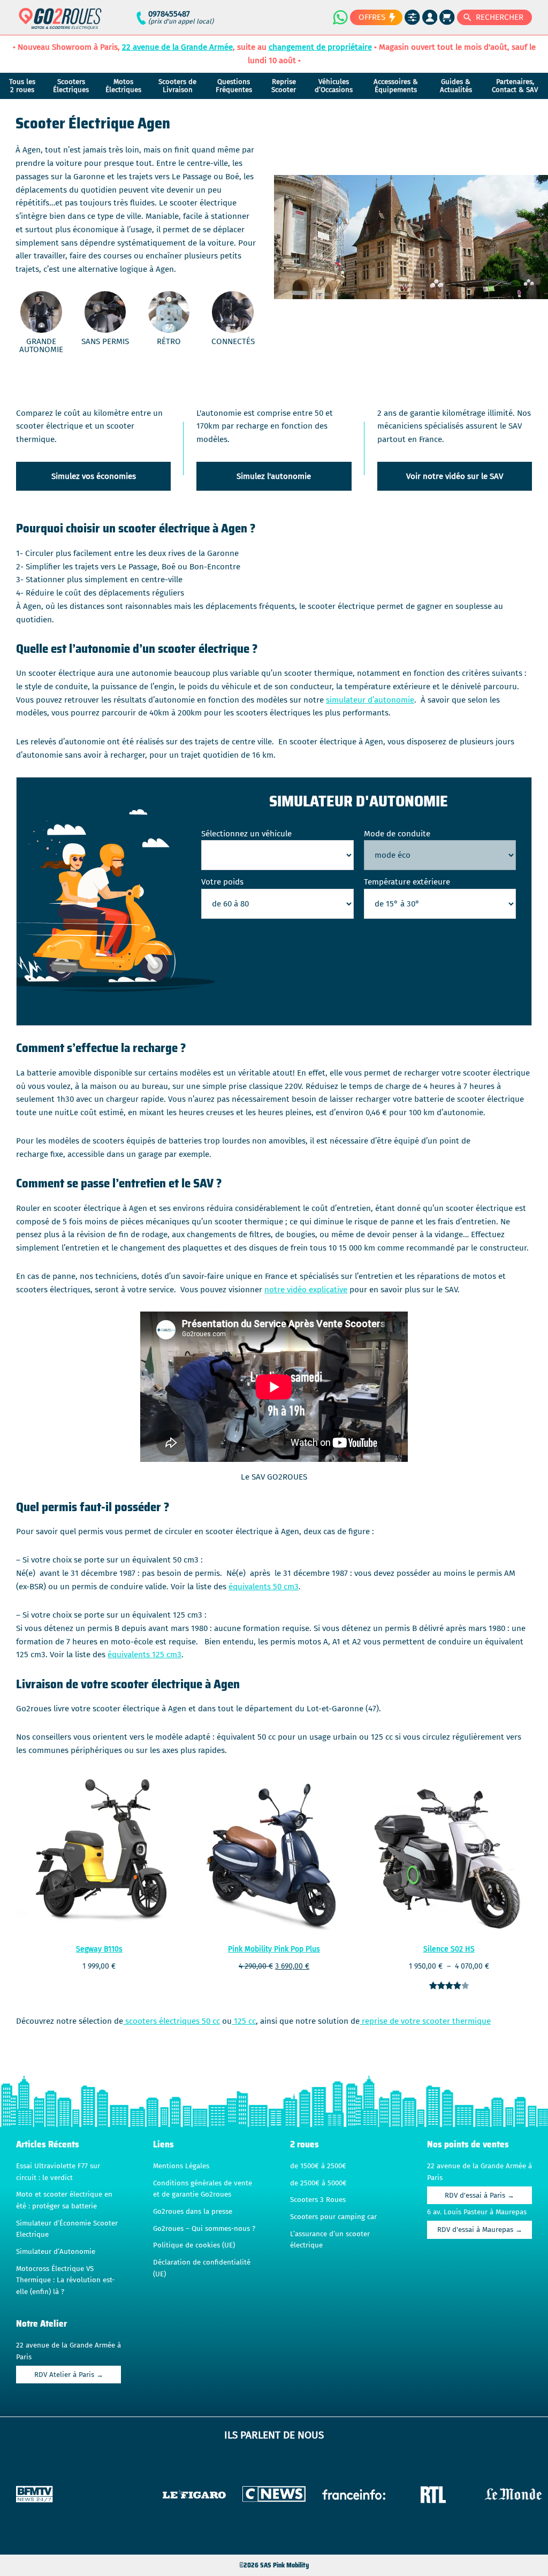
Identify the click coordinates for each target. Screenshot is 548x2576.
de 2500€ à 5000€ (318, 2183)
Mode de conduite (397, 834)
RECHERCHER (500, 17)
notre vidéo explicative (306, 1290)
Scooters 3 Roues (318, 2200)
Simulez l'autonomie (274, 476)
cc (215, 2021)
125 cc (244, 2021)
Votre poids (222, 882)
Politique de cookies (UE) (194, 2245)
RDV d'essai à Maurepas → (480, 2230)
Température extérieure (407, 882)
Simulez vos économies (94, 476)
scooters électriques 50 (167, 2021)
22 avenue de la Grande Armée (177, 47)
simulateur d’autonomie (370, 700)
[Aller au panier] (447, 17)
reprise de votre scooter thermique (425, 2021)
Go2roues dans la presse (193, 2212)
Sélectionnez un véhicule (246, 834)
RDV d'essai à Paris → (479, 2196)
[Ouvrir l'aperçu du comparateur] (412, 17)
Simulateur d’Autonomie (56, 2252)
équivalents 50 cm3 (264, 1587)
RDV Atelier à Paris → (69, 2375)
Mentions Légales (181, 2166)
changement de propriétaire (320, 47)
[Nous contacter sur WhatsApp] (340, 17)
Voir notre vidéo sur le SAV (455, 476)
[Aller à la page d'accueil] (60, 23)
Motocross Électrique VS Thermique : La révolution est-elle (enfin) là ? (65, 2280)
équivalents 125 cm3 (144, 1655)
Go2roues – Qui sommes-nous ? (204, 2229)
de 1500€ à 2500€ (318, 2166)
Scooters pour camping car (333, 2217)
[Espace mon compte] (430, 17)
